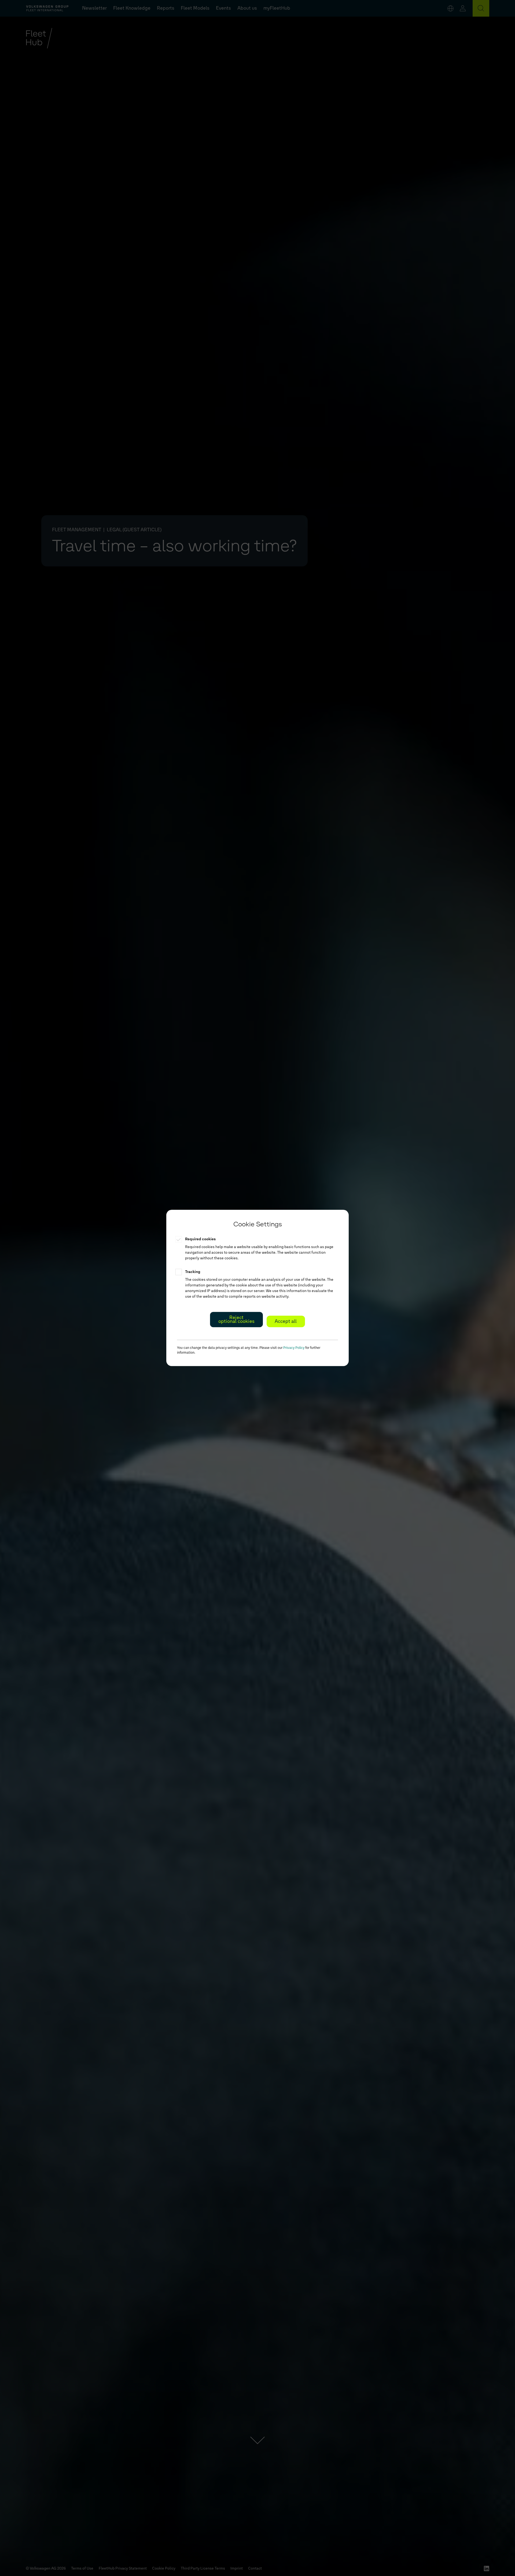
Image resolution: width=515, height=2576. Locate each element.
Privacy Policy (294, 1348)
